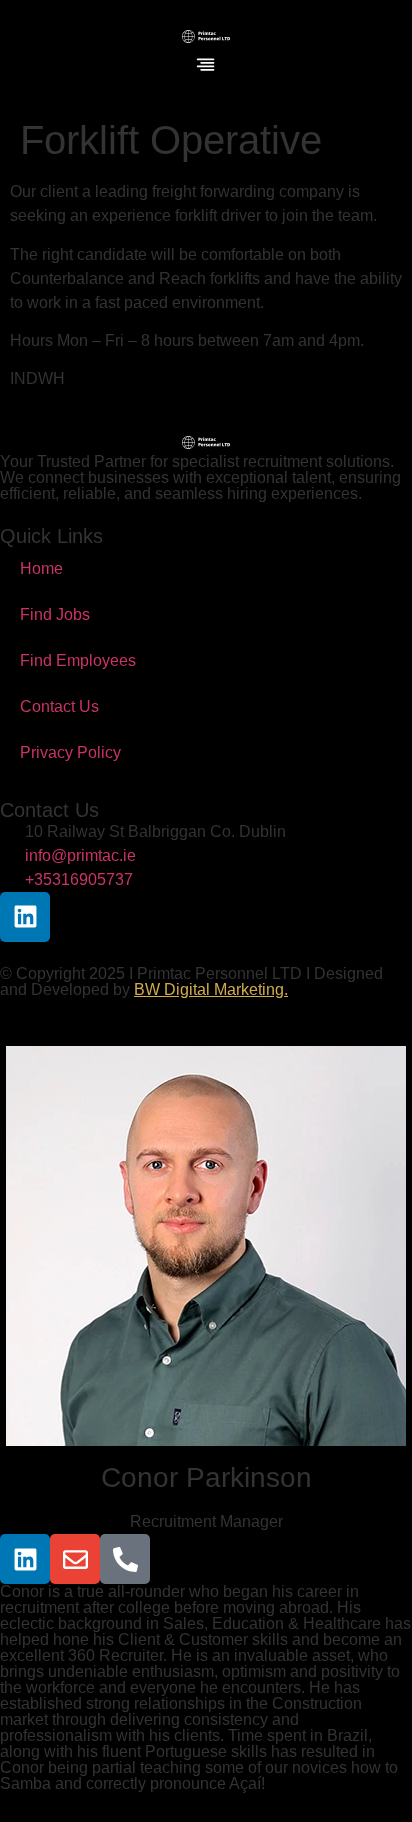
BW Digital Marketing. (211, 989)
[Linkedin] (25, 917)
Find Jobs (55, 614)
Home (41, 568)
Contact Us (59, 706)
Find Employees (78, 660)
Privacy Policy (70, 752)
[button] (206, 66)
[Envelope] (75, 1559)
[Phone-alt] (125, 1559)
